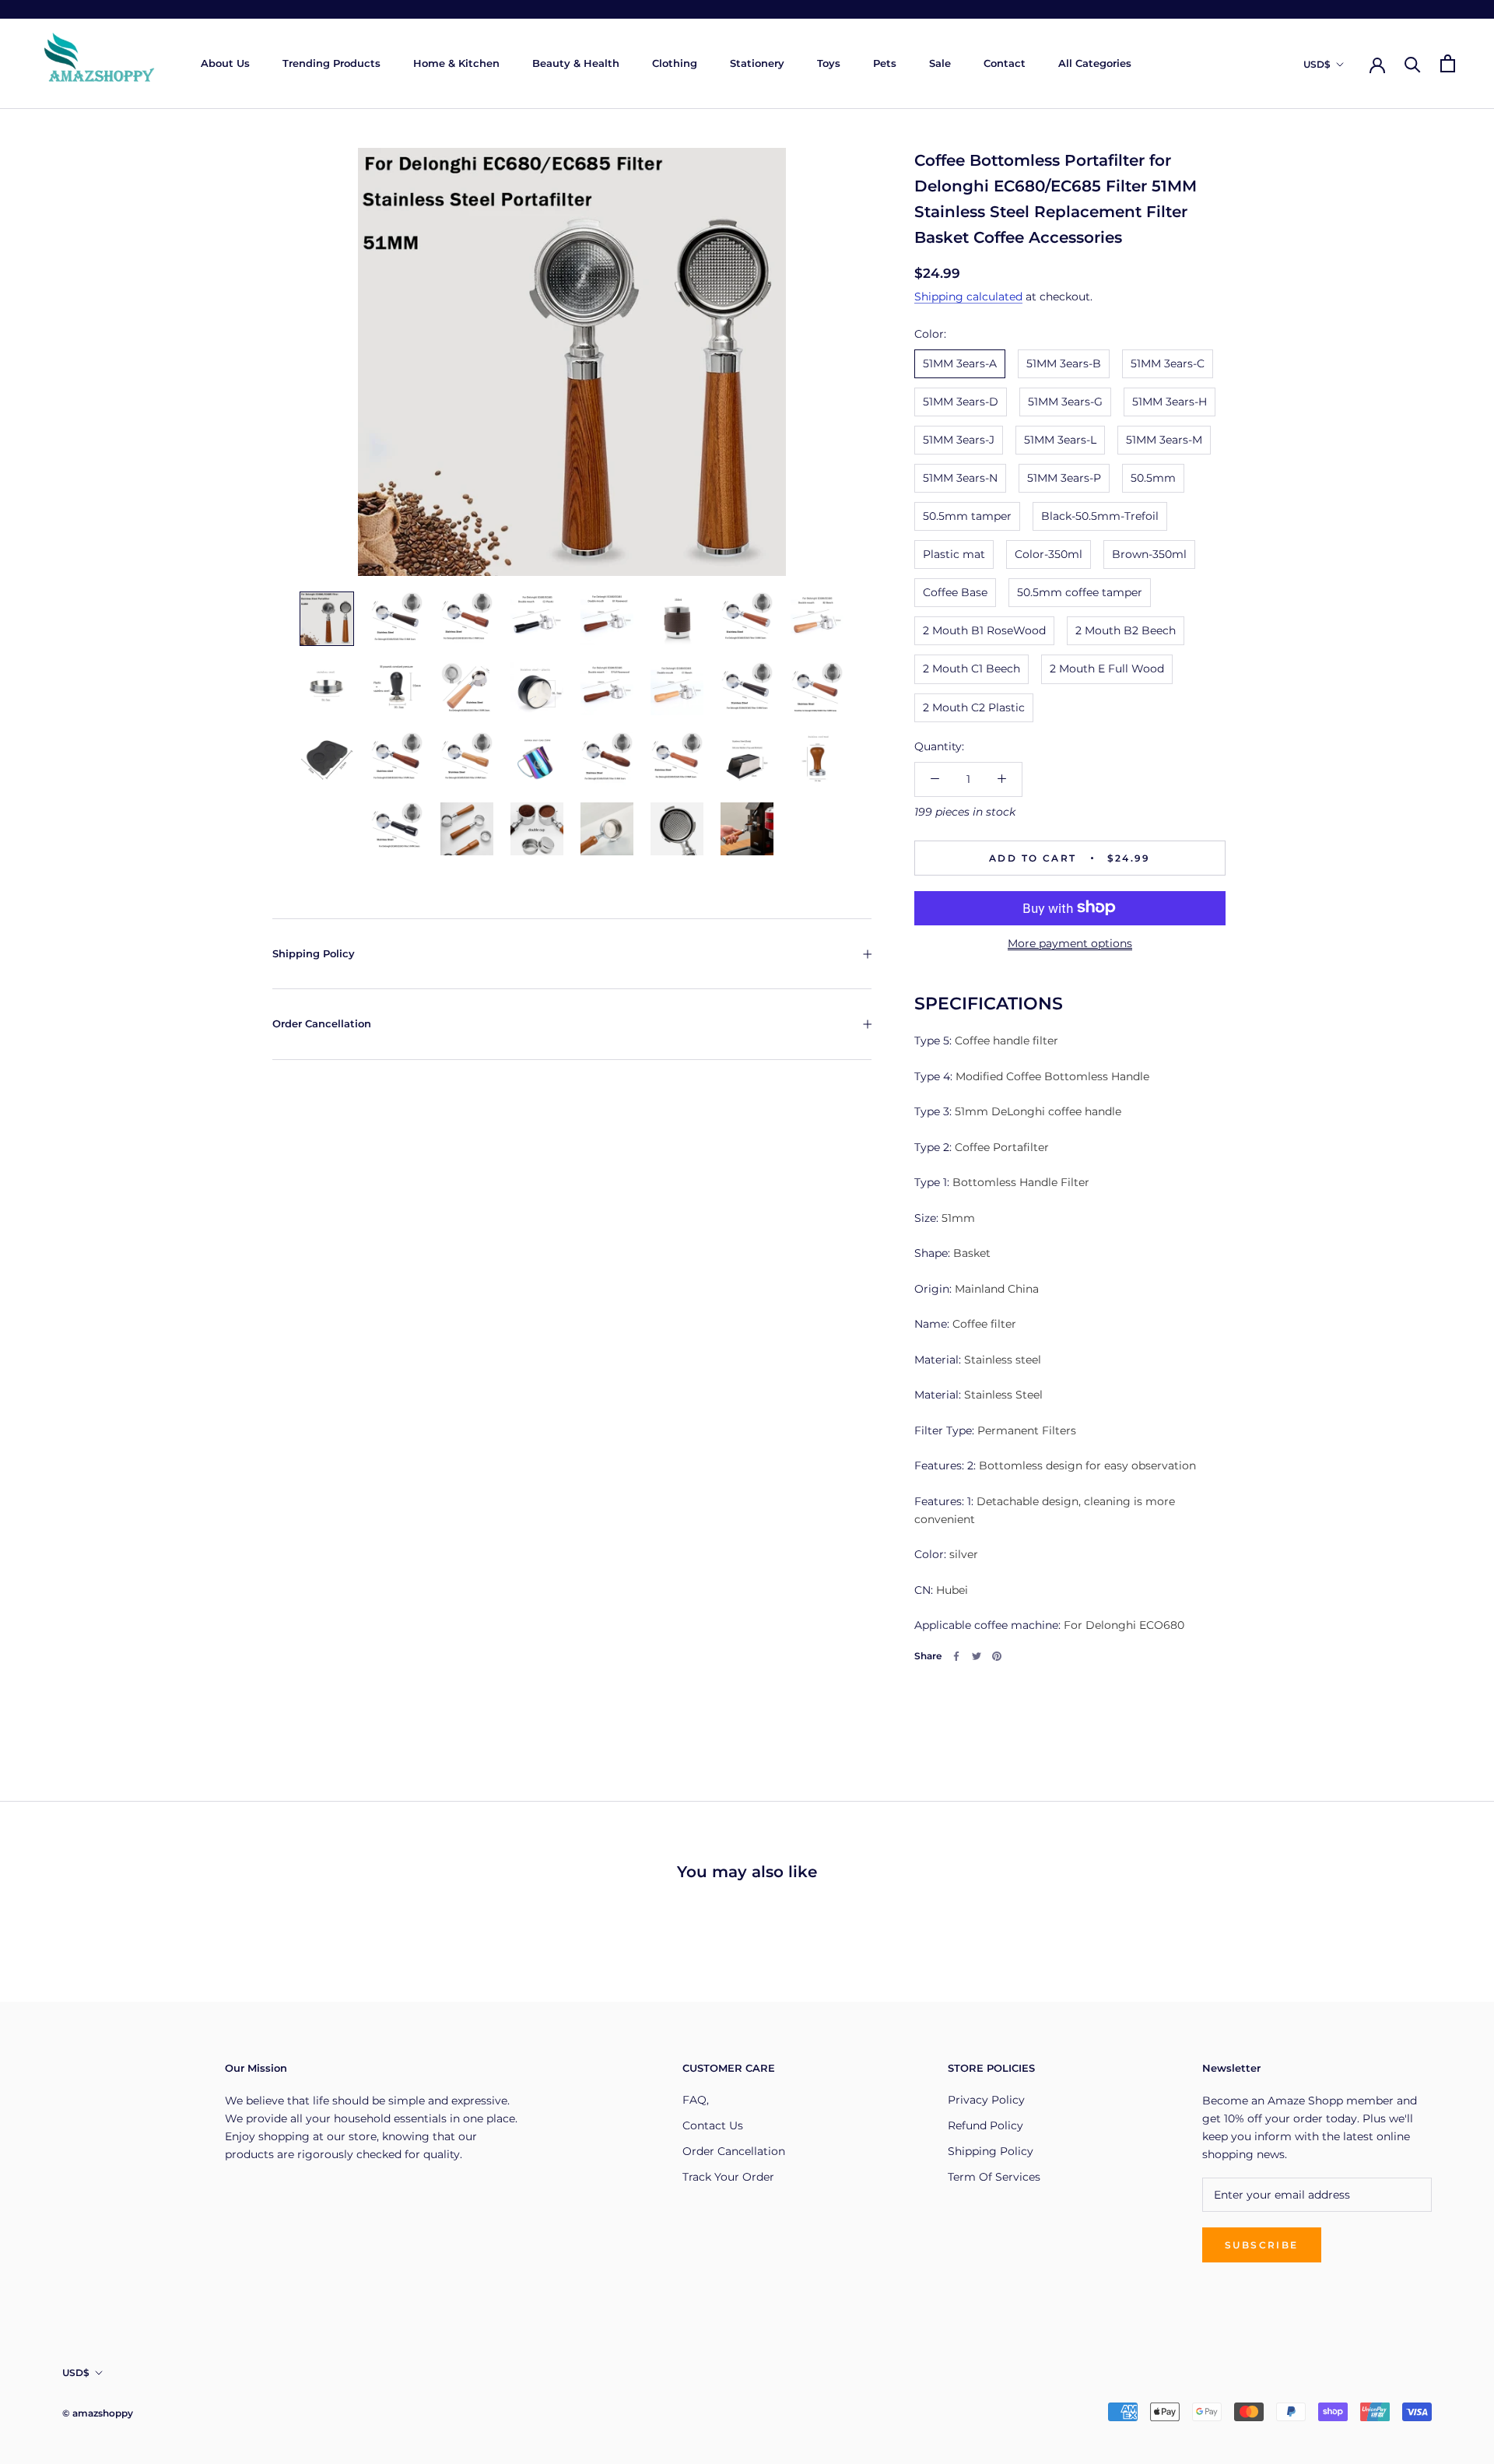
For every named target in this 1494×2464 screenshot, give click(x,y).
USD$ (1317, 64)
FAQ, (696, 2100)
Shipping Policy (314, 953)
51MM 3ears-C (1168, 363)
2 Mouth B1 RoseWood (984, 630)
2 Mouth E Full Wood (1107, 669)
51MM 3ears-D (961, 401)
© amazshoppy (98, 2413)
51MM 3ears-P (1064, 478)
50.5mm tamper (967, 516)
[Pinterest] (997, 1656)
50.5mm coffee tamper (1080, 592)
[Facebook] (956, 1656)
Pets (885, 63)
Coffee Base (955, 592)
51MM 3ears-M (1164, 439)
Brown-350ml (1149, 554)
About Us (225, 63)
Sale (940, 63)
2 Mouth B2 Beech (1126, 630)
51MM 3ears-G (1065, 401)
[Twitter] (977, 1656)
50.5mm (1153, 478)
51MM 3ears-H (1170, 401)
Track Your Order (728, 2177)
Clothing (675, 63)
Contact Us (713, 2125)
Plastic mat (954, 554)
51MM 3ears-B (1064, 363)
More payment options (1070, 942)
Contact (1005, 63)
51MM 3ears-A (960, 363)
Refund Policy (985, 2125)
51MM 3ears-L (1060, 439)
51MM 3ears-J (959, 439)
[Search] (1413, 63)
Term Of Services (994, 2177)
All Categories (1095, 63)
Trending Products (331, 63)
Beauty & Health (576, 63)
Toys (829, 63)
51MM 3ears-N (960, 478)
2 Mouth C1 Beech (971, 669)
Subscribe (1262, 2245)
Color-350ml (1049, 554)
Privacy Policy (986, 2100)
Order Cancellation (322, 1023)
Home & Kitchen (456, 63)
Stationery (757, 63)
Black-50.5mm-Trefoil (1100, 516)
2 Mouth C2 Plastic (974, 707)
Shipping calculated (968, 297)
